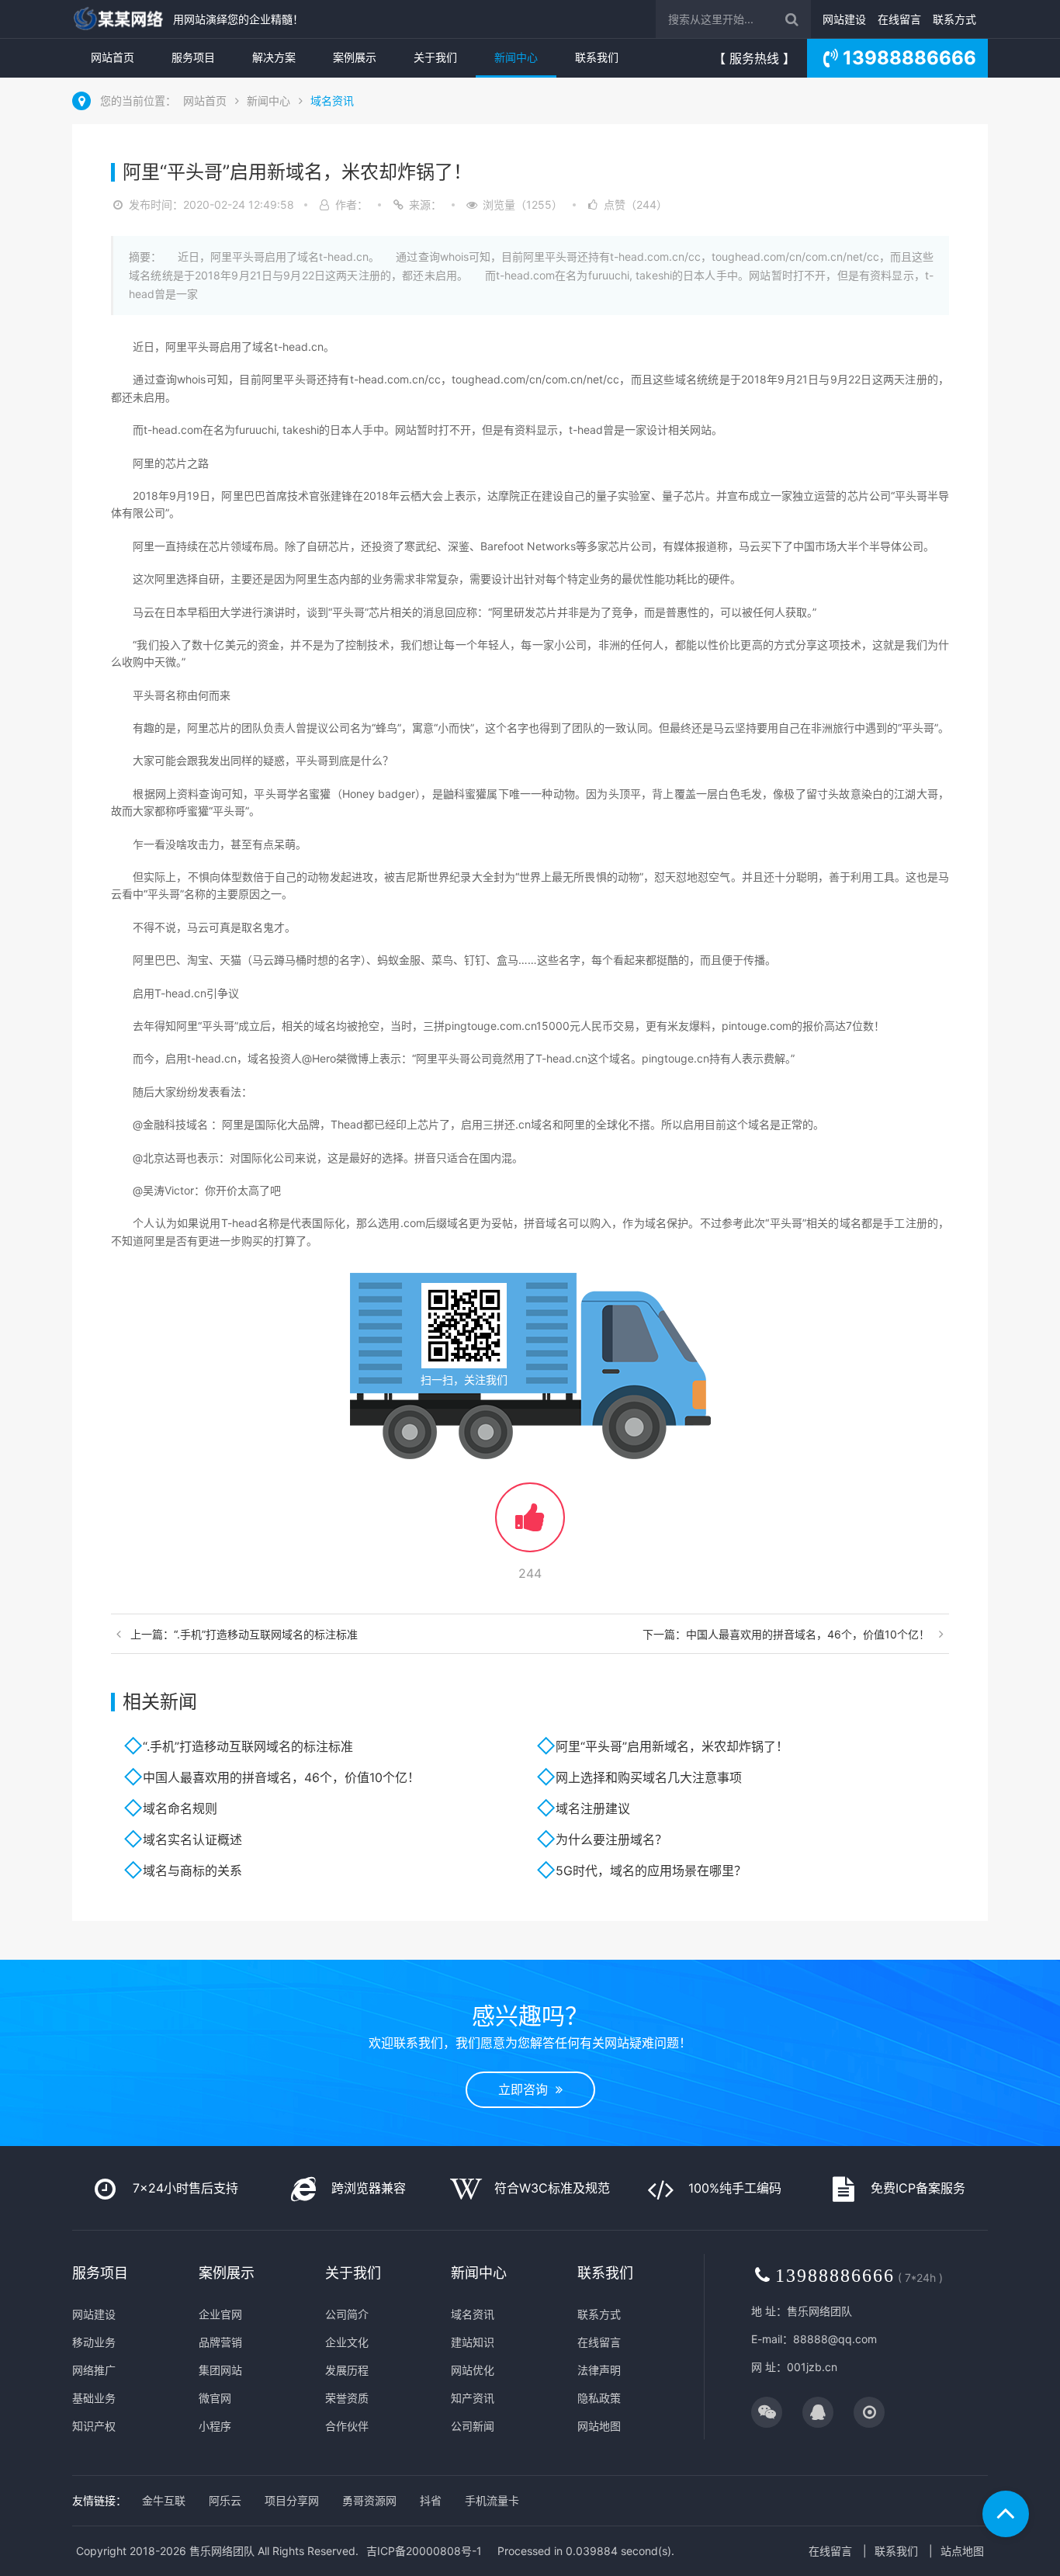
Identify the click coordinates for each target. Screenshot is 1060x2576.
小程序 (215, 2426)
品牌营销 (220, 2342)
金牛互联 (164, 2500)
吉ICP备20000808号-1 (424, 2551)
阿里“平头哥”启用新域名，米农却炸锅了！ (672, 1746)
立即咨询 (527, 2089)
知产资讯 (473, 2398)
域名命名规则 (180, 1808)
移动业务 (94, 2342)
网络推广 (94, 2370)
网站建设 (844, 19)
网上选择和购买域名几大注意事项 (649, 1777)
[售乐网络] (119, 19)
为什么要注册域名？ (611, 1839)
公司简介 (347, 2314)
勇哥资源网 (369, 2500)
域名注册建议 (593, 1808)
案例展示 (355, 57)
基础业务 (94, 2398)
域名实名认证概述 (192, 1839)
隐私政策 (599, 2398)
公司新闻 (473, 2426)
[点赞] (530, 1525)
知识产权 (94, 2426)
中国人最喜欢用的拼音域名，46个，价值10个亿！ (281, 1777)
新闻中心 (516, 57)
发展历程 (347, 2370)
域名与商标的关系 (192, 1870)
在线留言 (899, 19)
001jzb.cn (812, 2367)
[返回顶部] (1006, 2514)
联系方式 (954, 19)
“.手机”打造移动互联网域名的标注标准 (248, 1746)
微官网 (215, 2398)
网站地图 (599, 2426)
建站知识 (473, 2342)
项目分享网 (292, 2500)
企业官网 (220, 2314)
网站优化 (473, 2370)
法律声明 (599, 2370)
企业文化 (347, 2342)
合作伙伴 (347, 2426)
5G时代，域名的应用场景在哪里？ (651, 1870)
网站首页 (113, 57)
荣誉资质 (347, 2398)
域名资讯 (332, 101)
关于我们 (435, 57)
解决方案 (274, 57)
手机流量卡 (492, 2500)
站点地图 (962, 2551)
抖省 (431, 2500)
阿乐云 (225, 2500)
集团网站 (220, 2370)
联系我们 (597, 57)
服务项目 (193, 57)
